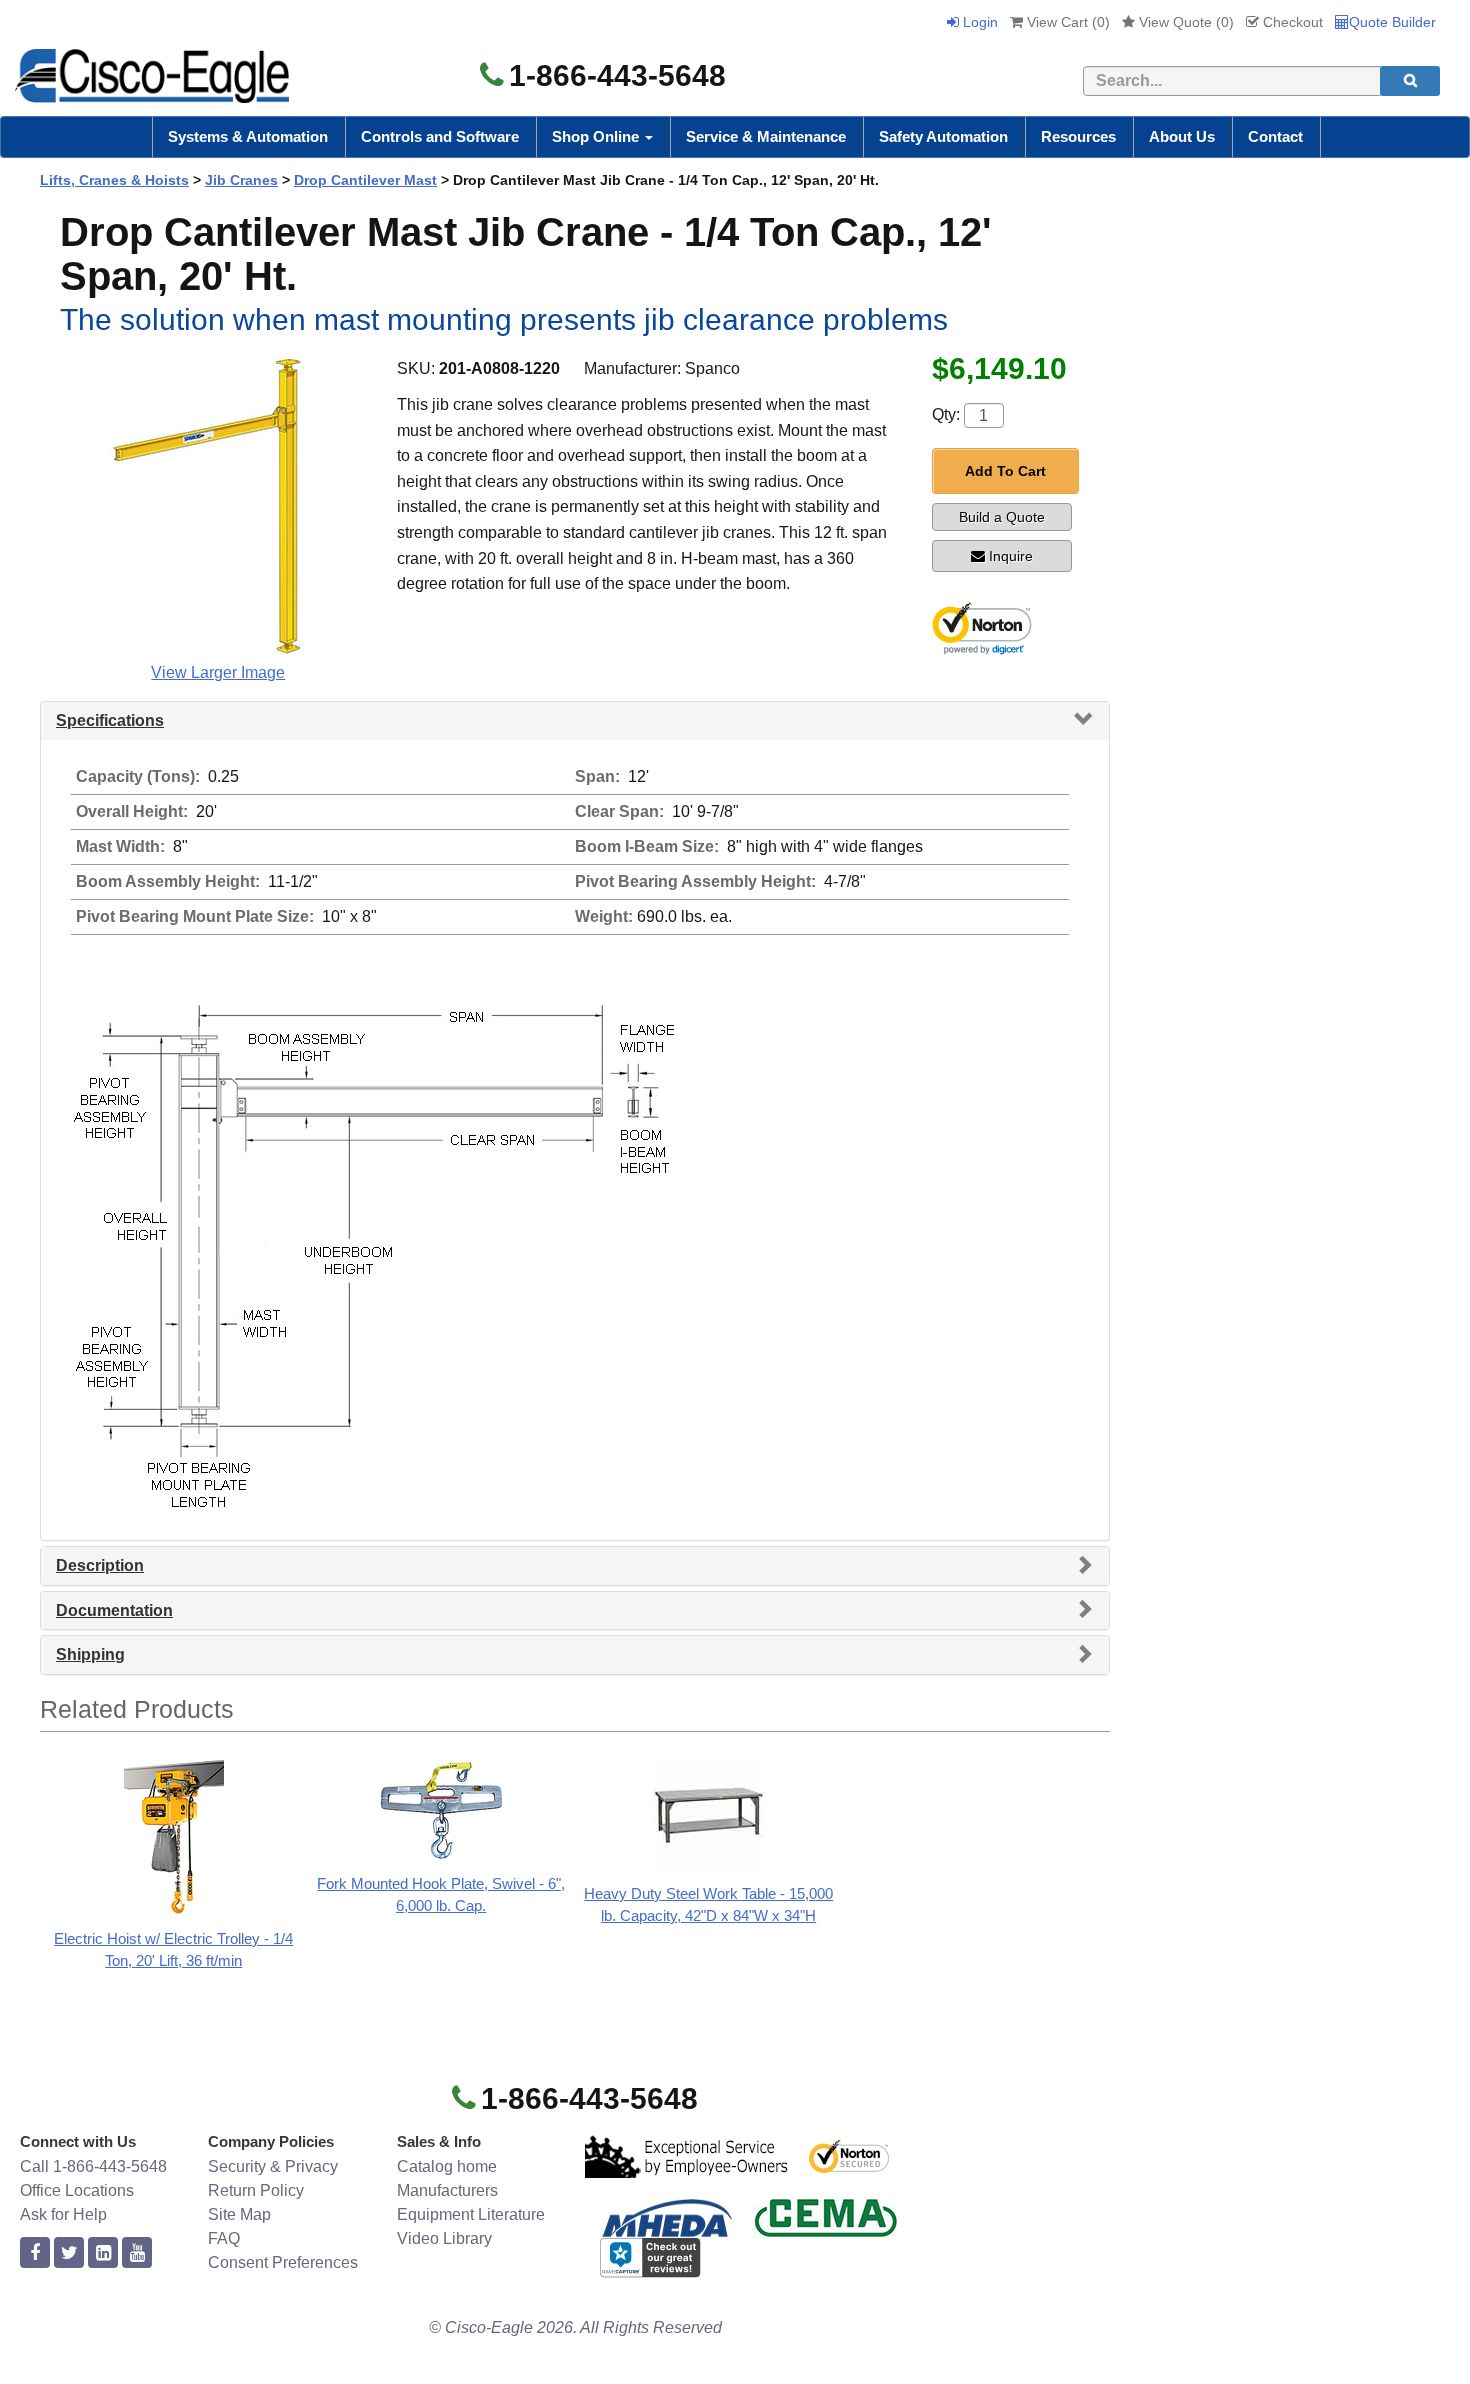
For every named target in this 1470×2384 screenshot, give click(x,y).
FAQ (224, 2238)
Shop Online (597, 136)
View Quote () (1184, 22)
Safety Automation (943, 136)
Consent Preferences (283, 2262)
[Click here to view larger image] (218, 506)
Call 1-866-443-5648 (93, 2166)
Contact (1275, 136)
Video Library (444, 2238)
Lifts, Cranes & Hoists (114, 180)
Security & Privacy (273, 2166)
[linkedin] (103, 2253)
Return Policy (256, 2190)
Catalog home (447, 2166)
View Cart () (1066, 22)
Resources (1078, 136)
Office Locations (77, 2190)
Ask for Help (63, 2214)
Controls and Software (440, 136)
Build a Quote (1002, 517)
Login (978, 22)
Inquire (1011, 556)
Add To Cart (1005, 471)
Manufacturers (447, 2190)
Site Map (239, 2214)
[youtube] (137, 2253)
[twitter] (69, 2253)
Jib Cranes (241, 180)
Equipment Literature (471, 2214)
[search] (1410, 81)
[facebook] (35, 2253)
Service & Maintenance (766, 136)
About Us (1182, 136)
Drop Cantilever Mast (365, 180)
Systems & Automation (248, 136)
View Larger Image (218, 672)
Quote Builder (1392, 22)
